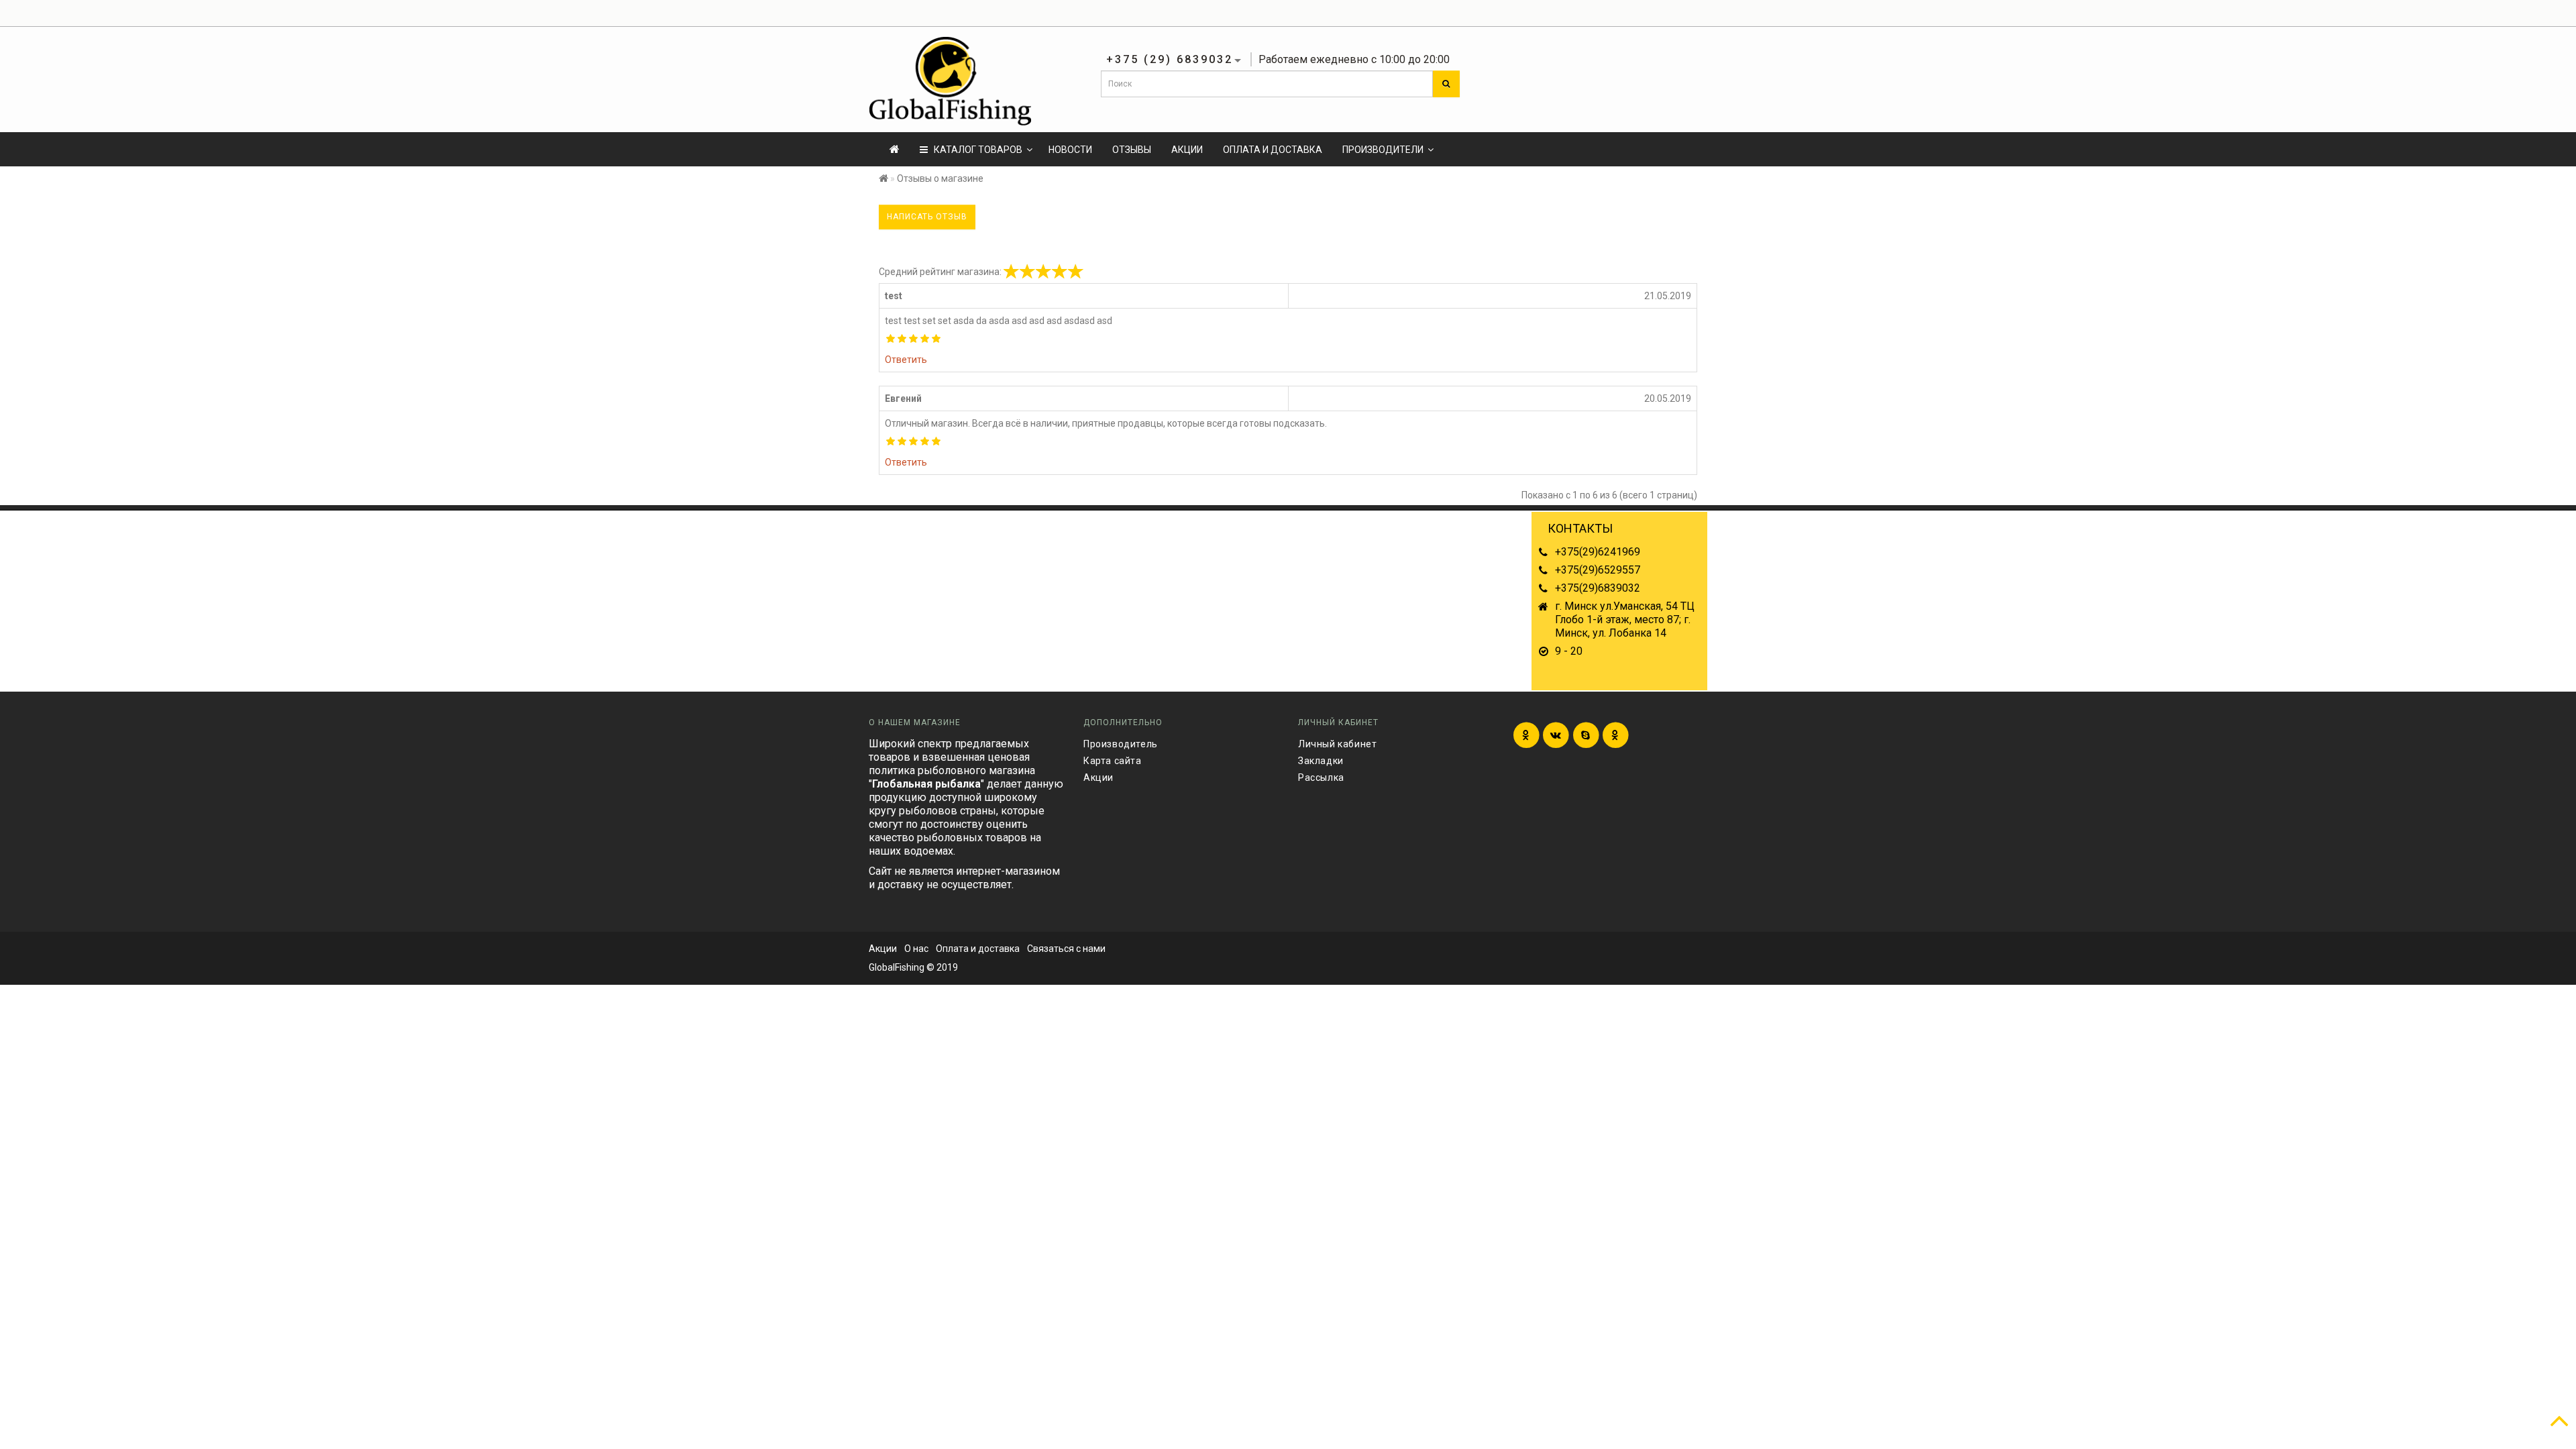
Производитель (1121, 744)
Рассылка (1321, 777)
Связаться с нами (1066, 949)
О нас (916, 949)
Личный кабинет (1337, 744)
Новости (1070, 150)
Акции (1187, 150)
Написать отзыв (927, 217)
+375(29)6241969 (1598, 552)
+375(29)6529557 (1598, 570)
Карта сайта (1113, 761)
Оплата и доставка (1273, 150)
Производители (1383, 150)
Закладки (1321, 761)
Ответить (906, 360)
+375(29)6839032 (1598, 588)
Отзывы (1132, 150)
